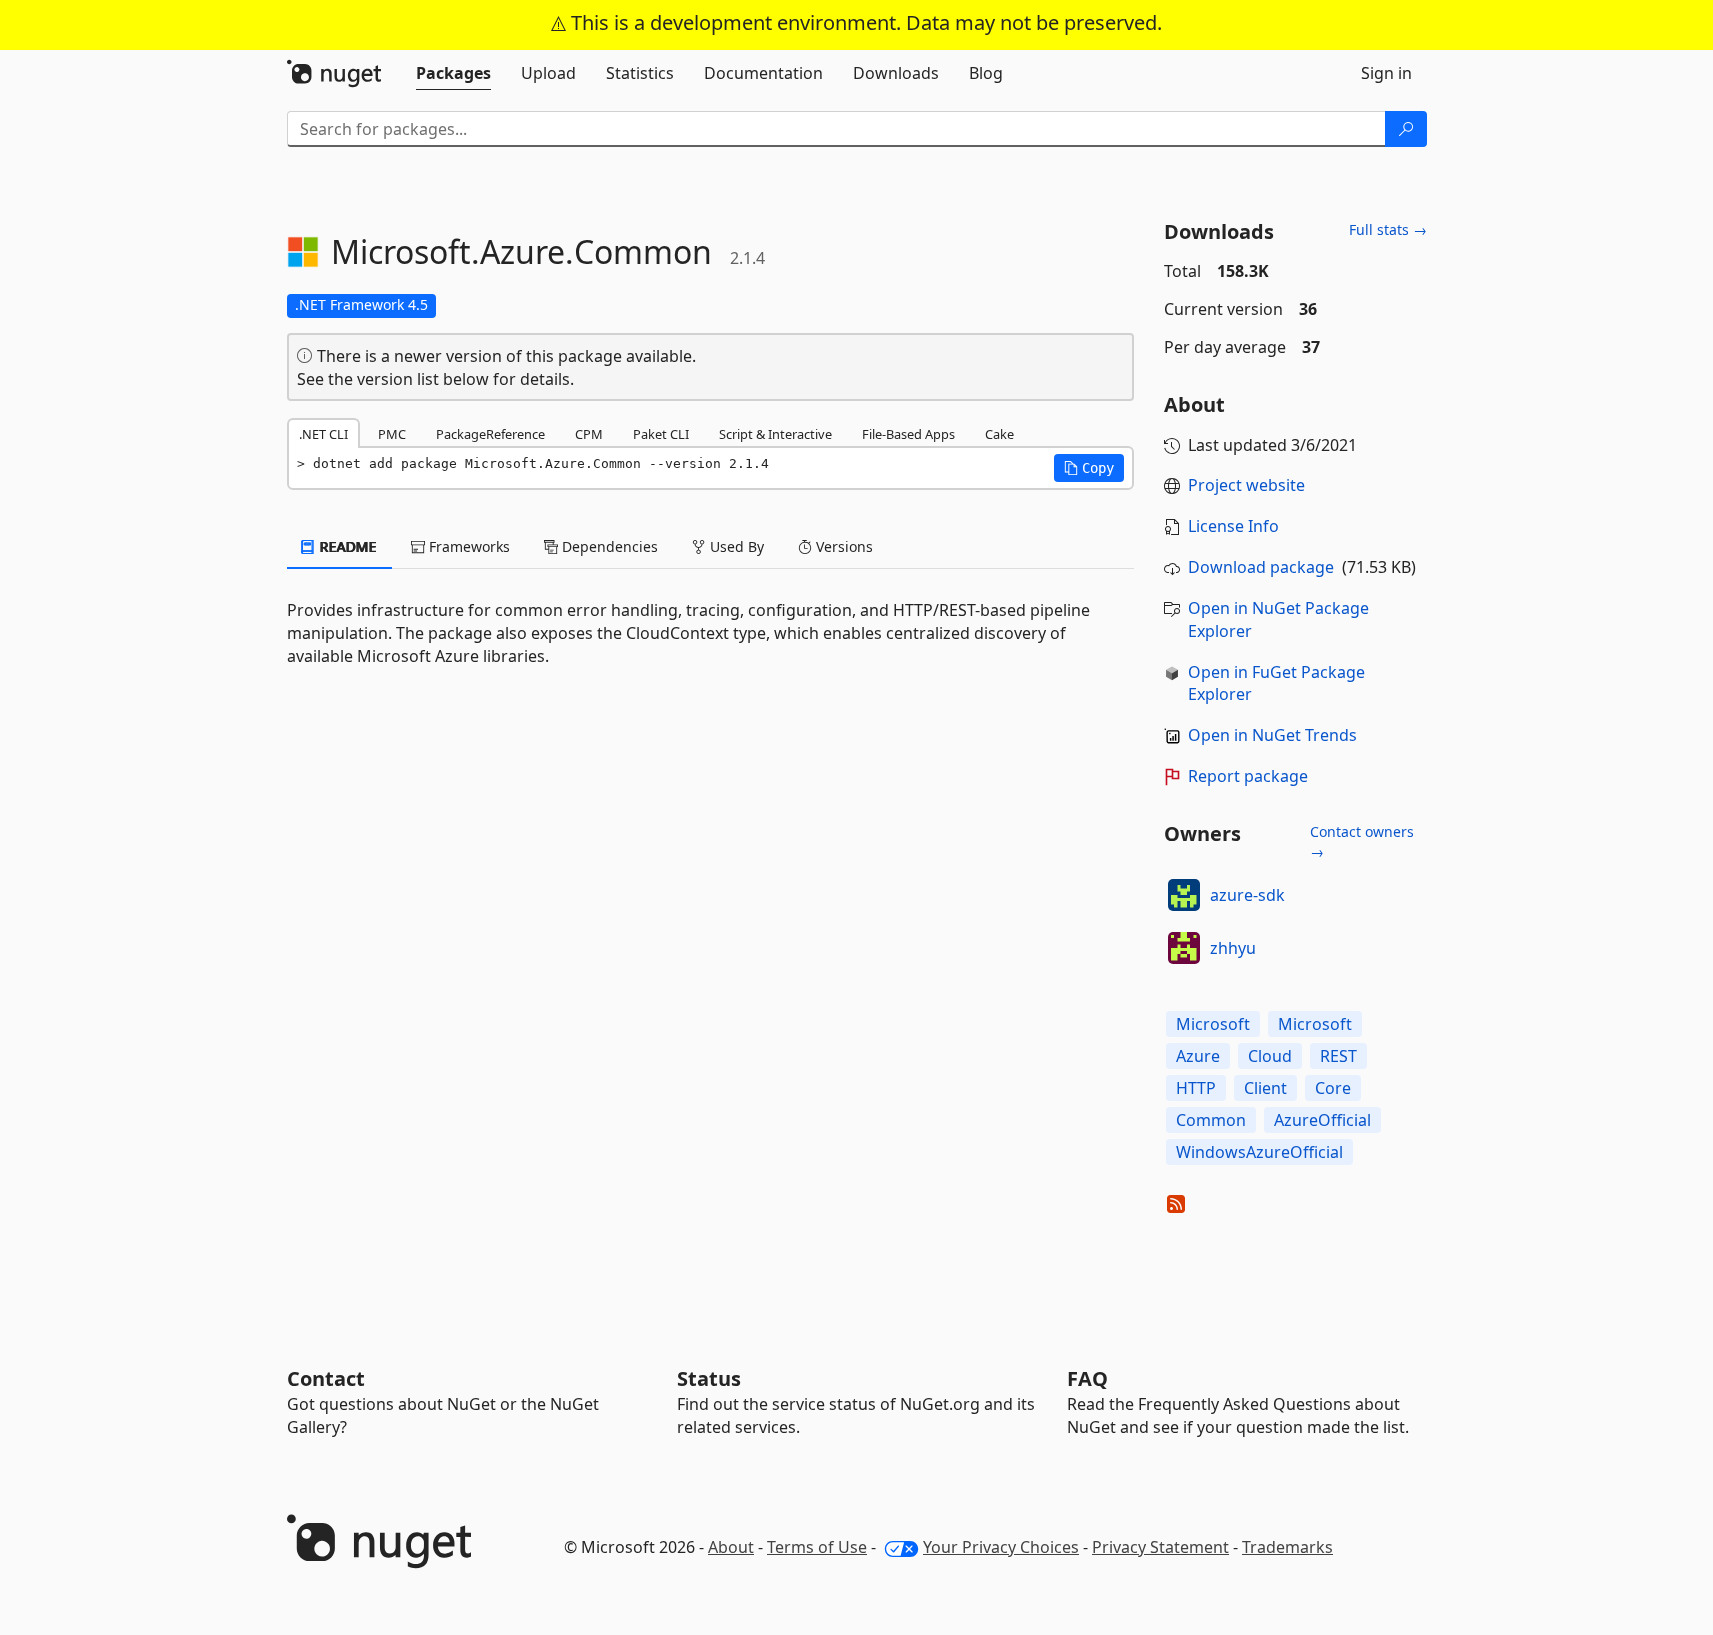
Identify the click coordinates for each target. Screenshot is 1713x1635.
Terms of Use (817, 1547)
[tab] (453, 73)
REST (1338, 1056)
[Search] (1406, 129)
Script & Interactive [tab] (775, 434)
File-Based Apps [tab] (908, 434)
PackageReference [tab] (490, 434)
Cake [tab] (999, 434)
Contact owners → (1362, 841)
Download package (1261, 567)
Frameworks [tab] (467, 546)
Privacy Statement (1160, 1547)
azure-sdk (1247, 895)
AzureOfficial (1322, 1120)
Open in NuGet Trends (1272, 735)
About (731, 1547)
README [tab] (346, 546)
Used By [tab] (735, 546)
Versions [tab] (842, 546)
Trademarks (1287, 1547)
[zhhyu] (1184, 948)
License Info (1233, 526)
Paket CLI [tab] (661, 434)
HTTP (1196, 1088)
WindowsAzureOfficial (1259, 1152)
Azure (1198, 1056)
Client (1265, 1088)
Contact (326, 1378)
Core (1333, 1088)
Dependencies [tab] (608, 546)
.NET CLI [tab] (323, 434)
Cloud (1270, 1056)
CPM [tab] (589, 434)
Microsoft (1213, 1024)
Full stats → (1388, 229)
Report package (1248, 776)
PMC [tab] (392, 434)
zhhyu (1233, 948)
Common (1211, 1120)
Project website (1246, 485)
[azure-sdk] (1184, 895)
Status (709, 1378)
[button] (1089, 468)
